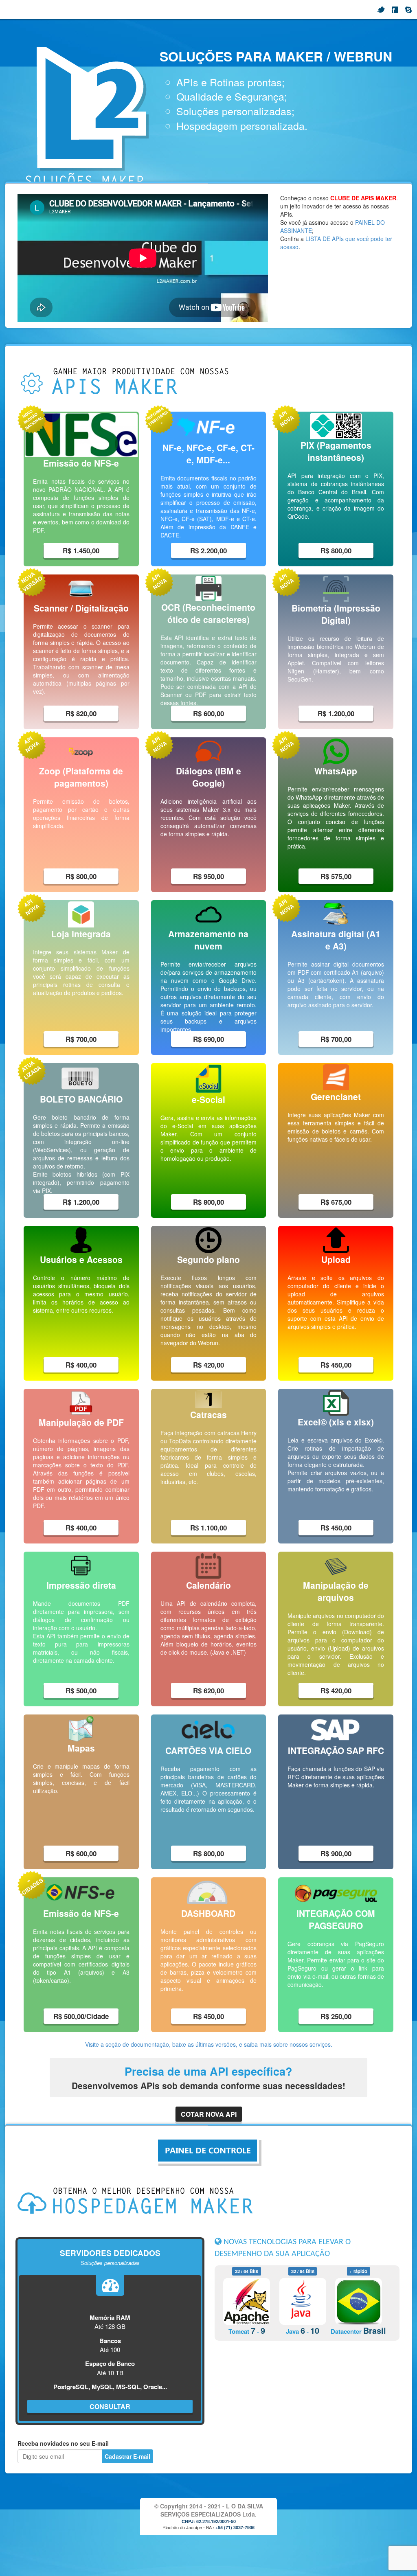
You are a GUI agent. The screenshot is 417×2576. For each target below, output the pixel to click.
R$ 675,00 (336, 1202)
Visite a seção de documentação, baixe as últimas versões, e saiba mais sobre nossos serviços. (209, 2044)
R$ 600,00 (208, 713)
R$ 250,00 (336, 2016)
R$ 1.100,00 (208, 1528)
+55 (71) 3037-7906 (235, 2527)
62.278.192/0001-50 (216, 2521)
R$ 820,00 (81, 713)
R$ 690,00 (208, 1039)
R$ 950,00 (208, 876)
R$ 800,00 (336, 550)
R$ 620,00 (208, 1690)
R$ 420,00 (208, 1365)
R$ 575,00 (336, 876)
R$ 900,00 (336, 1853)
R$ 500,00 (81, 1690)
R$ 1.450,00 (81, 550)
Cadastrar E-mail (127, 2456)
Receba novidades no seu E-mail (63, 2443)
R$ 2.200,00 (208, 550)
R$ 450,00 (336, 1365)
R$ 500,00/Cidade (81, 2016)
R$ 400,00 (81, 1365)
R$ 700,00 (81, 1039)
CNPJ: (189, 2521)
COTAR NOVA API (209, 2114)
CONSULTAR (110, 2406)
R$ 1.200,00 (336, 713)
